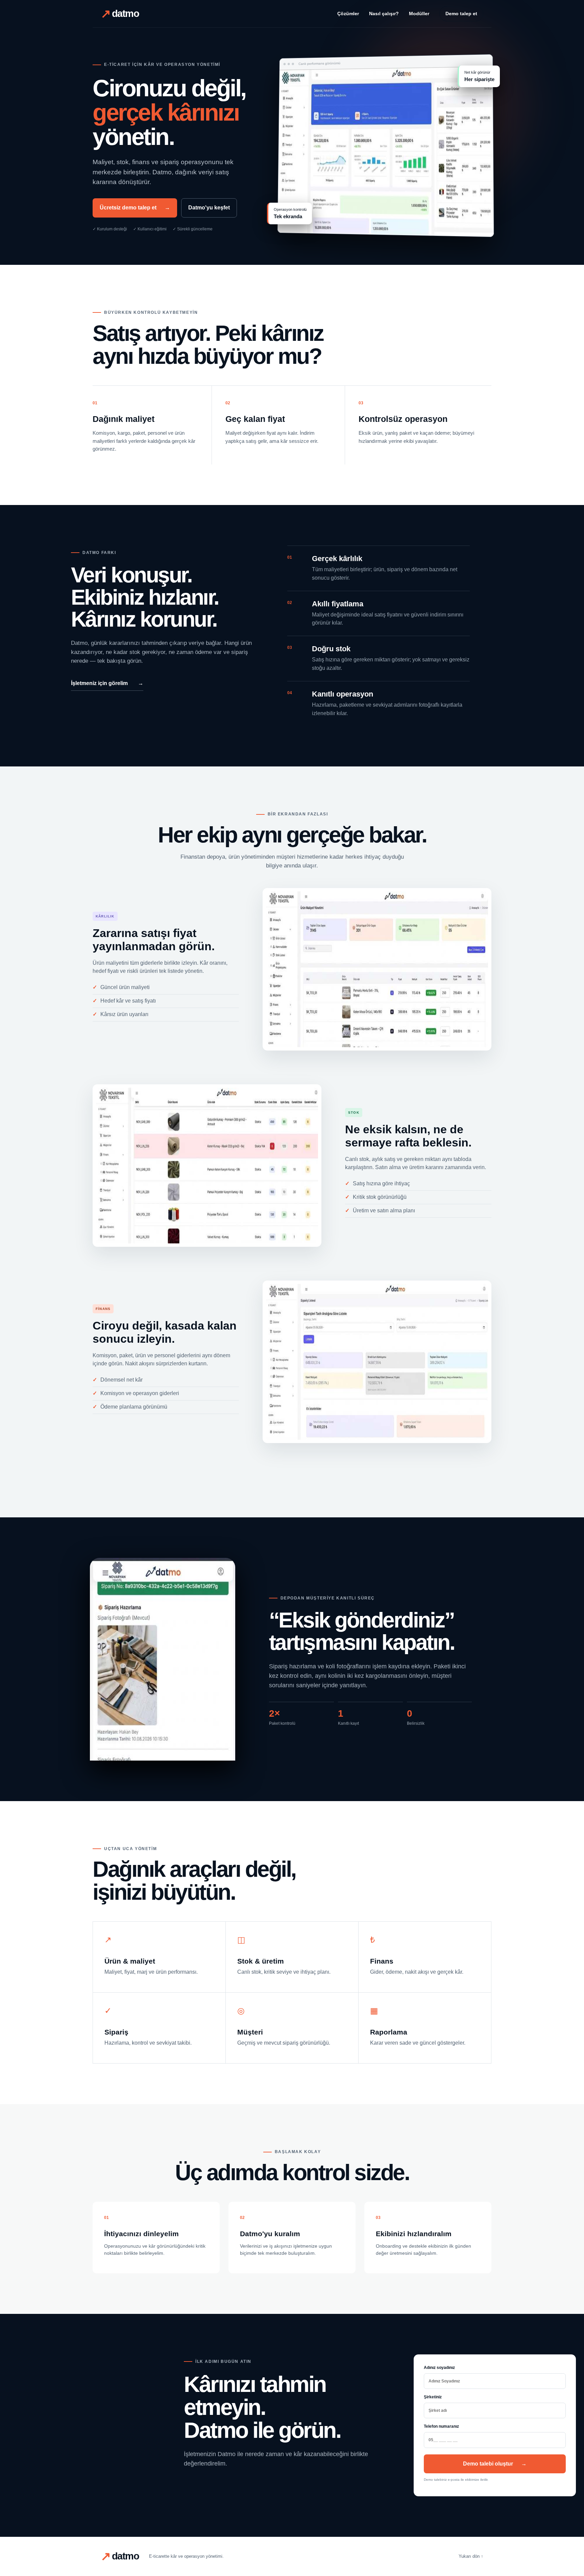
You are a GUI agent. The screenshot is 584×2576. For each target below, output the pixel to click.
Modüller (419, 14)
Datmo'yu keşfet (209, 208)
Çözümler (348, 14)
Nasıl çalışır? (384, 14)
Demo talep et (461, 14)
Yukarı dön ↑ (471, 2556)
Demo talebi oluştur (495, 2464)
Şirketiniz (433, 2397)
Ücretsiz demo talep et (135, 208)
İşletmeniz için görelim (107, 683)
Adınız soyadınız (439, 2368)
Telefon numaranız (441, 2426)
